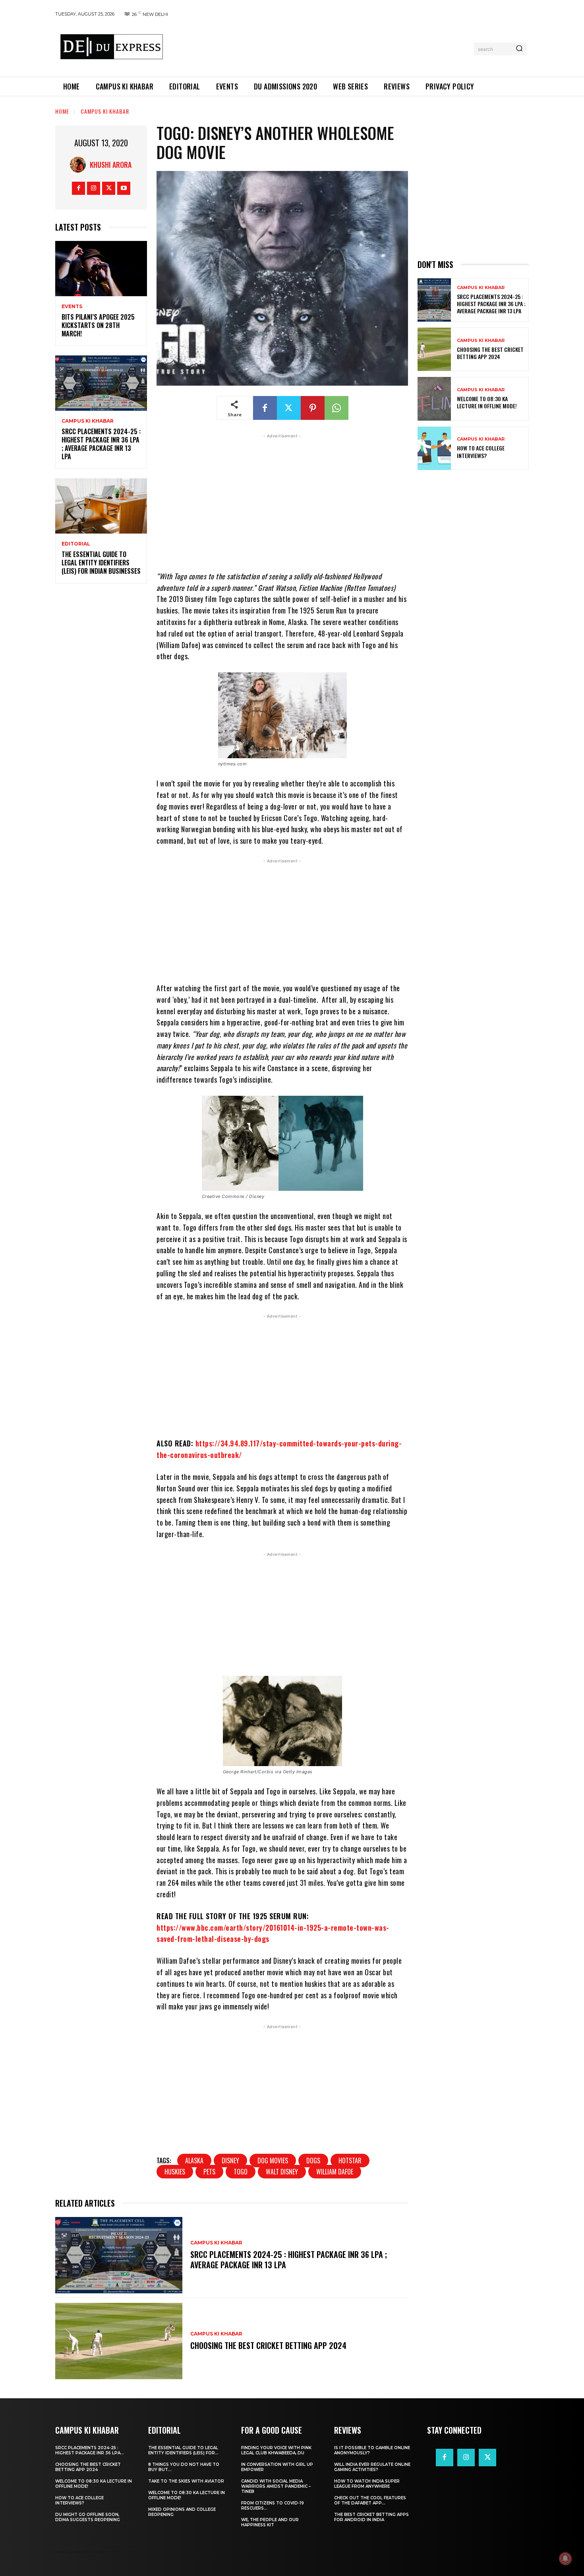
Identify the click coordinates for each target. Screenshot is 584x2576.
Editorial (76, 544)
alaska (194, 2161)
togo (241, 2172)
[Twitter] (109, 188)
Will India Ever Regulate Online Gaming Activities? (372, 2467)
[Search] (519, 49)
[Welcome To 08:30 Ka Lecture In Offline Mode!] (434, 399)
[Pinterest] (313, 408)
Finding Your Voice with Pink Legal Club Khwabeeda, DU (276, 2450)
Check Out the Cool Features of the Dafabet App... (370, 2500)
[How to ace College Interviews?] (434, 448)
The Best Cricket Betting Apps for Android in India (371, 2517)
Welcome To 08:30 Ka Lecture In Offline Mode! (487, 402)
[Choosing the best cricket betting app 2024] (119, 2341)
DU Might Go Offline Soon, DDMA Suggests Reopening (88, 2517)
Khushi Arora (111, 165)
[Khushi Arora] (80, 165)
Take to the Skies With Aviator (186, 2481)
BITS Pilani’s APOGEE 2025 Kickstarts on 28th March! (98, 325)
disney (230, 2161)
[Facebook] (78, 188)
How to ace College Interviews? (481, 451)
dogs (313, 2161)
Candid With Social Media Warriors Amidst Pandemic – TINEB (276, 2486)
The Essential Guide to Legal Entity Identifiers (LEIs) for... (183, 2450)
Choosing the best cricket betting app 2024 (268, 2345)
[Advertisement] (321, 47)
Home (62, 111)
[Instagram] (94, 188)
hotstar (350, 2161)
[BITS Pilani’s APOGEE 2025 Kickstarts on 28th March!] (101, 269)
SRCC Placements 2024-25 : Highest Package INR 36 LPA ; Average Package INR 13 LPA (101, 444)
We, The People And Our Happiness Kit (270, 2522)
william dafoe (335, 2172)
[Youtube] (124, 188)
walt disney (282, 2172)
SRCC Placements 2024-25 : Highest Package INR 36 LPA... (90, 2450)
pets (209, 2172)
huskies (175, 2172)
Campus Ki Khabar (105, 111)
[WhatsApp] (336, 408)
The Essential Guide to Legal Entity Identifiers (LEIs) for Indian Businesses (101, 563)
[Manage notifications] (565, 2559)
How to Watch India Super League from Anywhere (367, 2484)
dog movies (273, 2161)
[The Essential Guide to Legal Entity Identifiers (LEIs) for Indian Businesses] (101, 506)
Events (72, 307)
